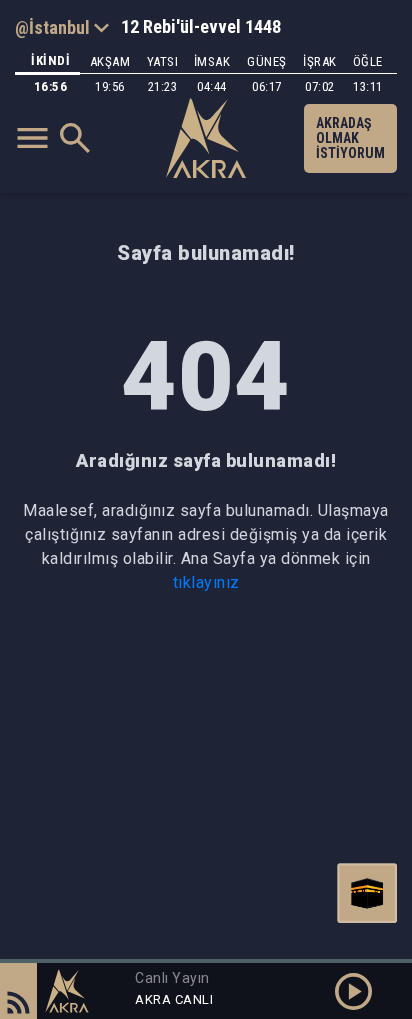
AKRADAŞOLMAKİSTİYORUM (350, 138)
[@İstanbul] (62, 27)
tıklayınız (206, 582)
